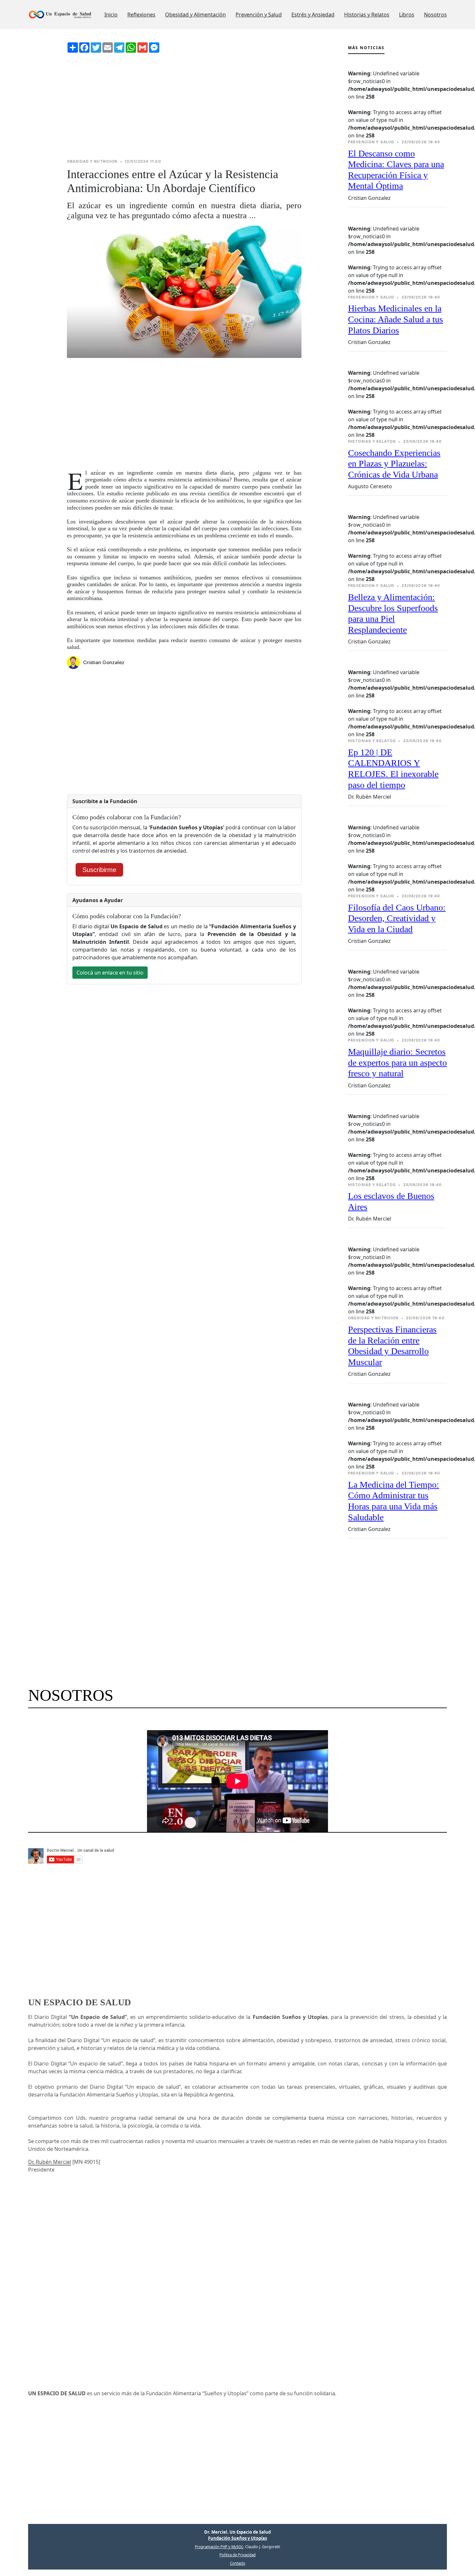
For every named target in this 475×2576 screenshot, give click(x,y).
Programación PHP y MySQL (219, 2547)
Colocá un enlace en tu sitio (110, 973)
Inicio (111, 15)
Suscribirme (99, 870)
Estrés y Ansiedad (313, 15)
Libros (407, 15)
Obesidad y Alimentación (195, 15)
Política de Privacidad (238, 2555)
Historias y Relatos (367, 15)
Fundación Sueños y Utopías (238, 2538)
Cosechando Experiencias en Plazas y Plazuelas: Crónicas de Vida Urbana (394, 464)
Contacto (238, 2563)
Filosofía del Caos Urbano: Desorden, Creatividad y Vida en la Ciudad (397, 918)
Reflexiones (141, 15)
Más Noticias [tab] (366, 48)
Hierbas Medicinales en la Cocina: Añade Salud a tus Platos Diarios (396, 319)
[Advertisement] (184, 106)
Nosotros (435, 15)
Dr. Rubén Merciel (50, 2162)
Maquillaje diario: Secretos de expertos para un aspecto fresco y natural (397, 1062)
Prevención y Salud (259, 15)
